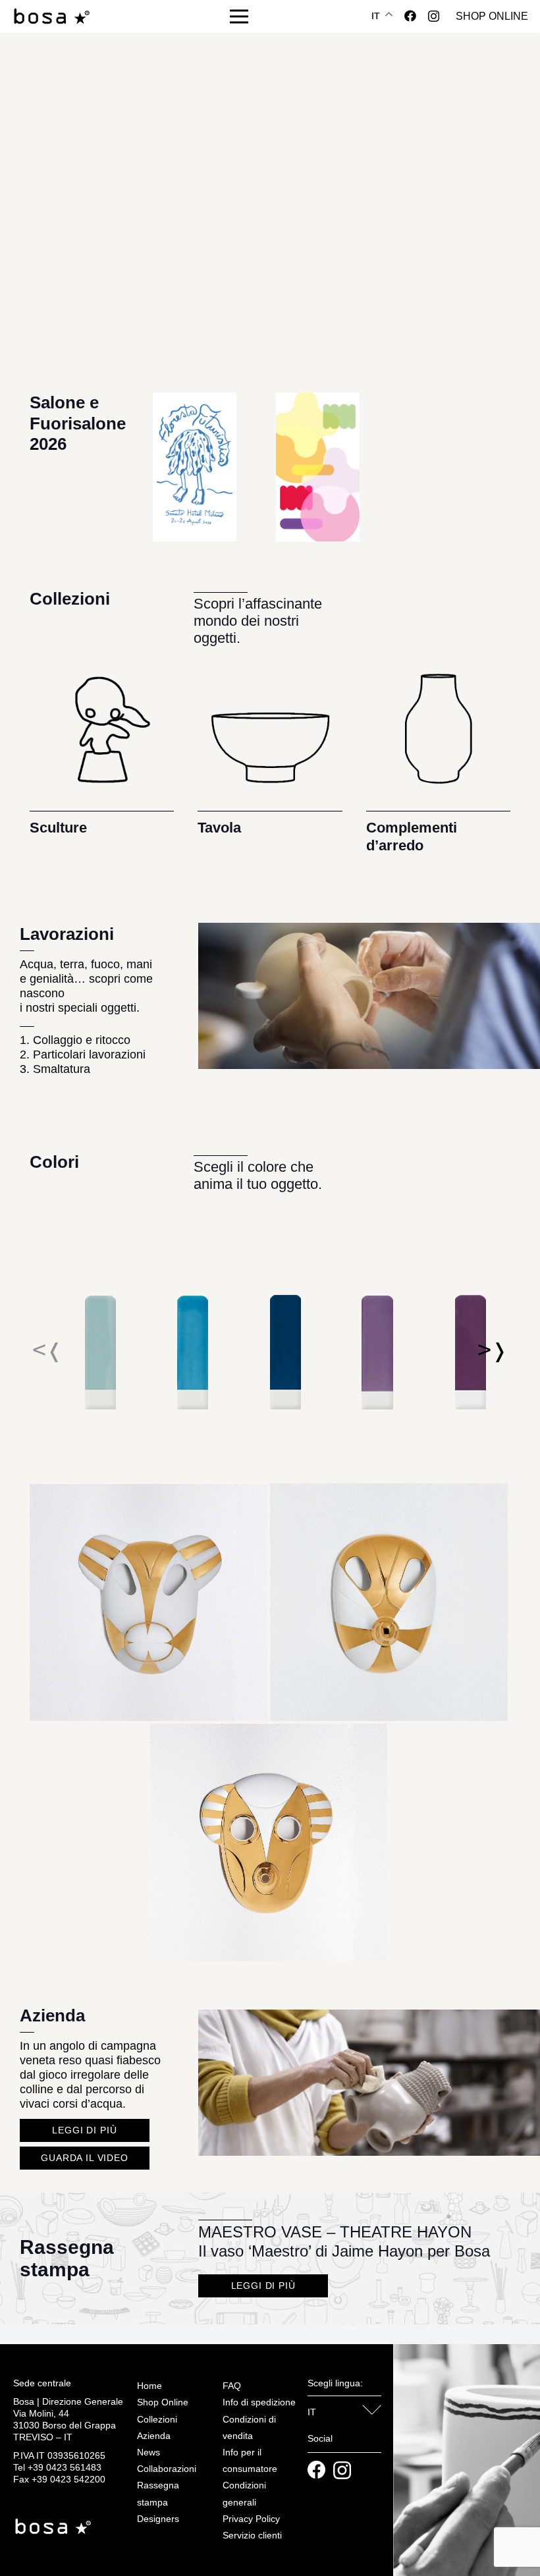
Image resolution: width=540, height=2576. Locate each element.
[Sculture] (102, 741)
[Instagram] (434, 16)
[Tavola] (270, 741)
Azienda (154, 2436)
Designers (158, 2519)
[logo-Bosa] (51, 17)
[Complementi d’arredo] (438, 741)
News (148, 2452)
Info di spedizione (259, 2402)
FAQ (232, 2386)
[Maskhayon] (148, 1491)
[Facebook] (410, 16)
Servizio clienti (252, 2535)
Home (149, 2386)
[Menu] (239, 16)
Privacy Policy (251, 2519)
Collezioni (157, 2419)
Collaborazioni (167, 2469)
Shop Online (163, 2402)
